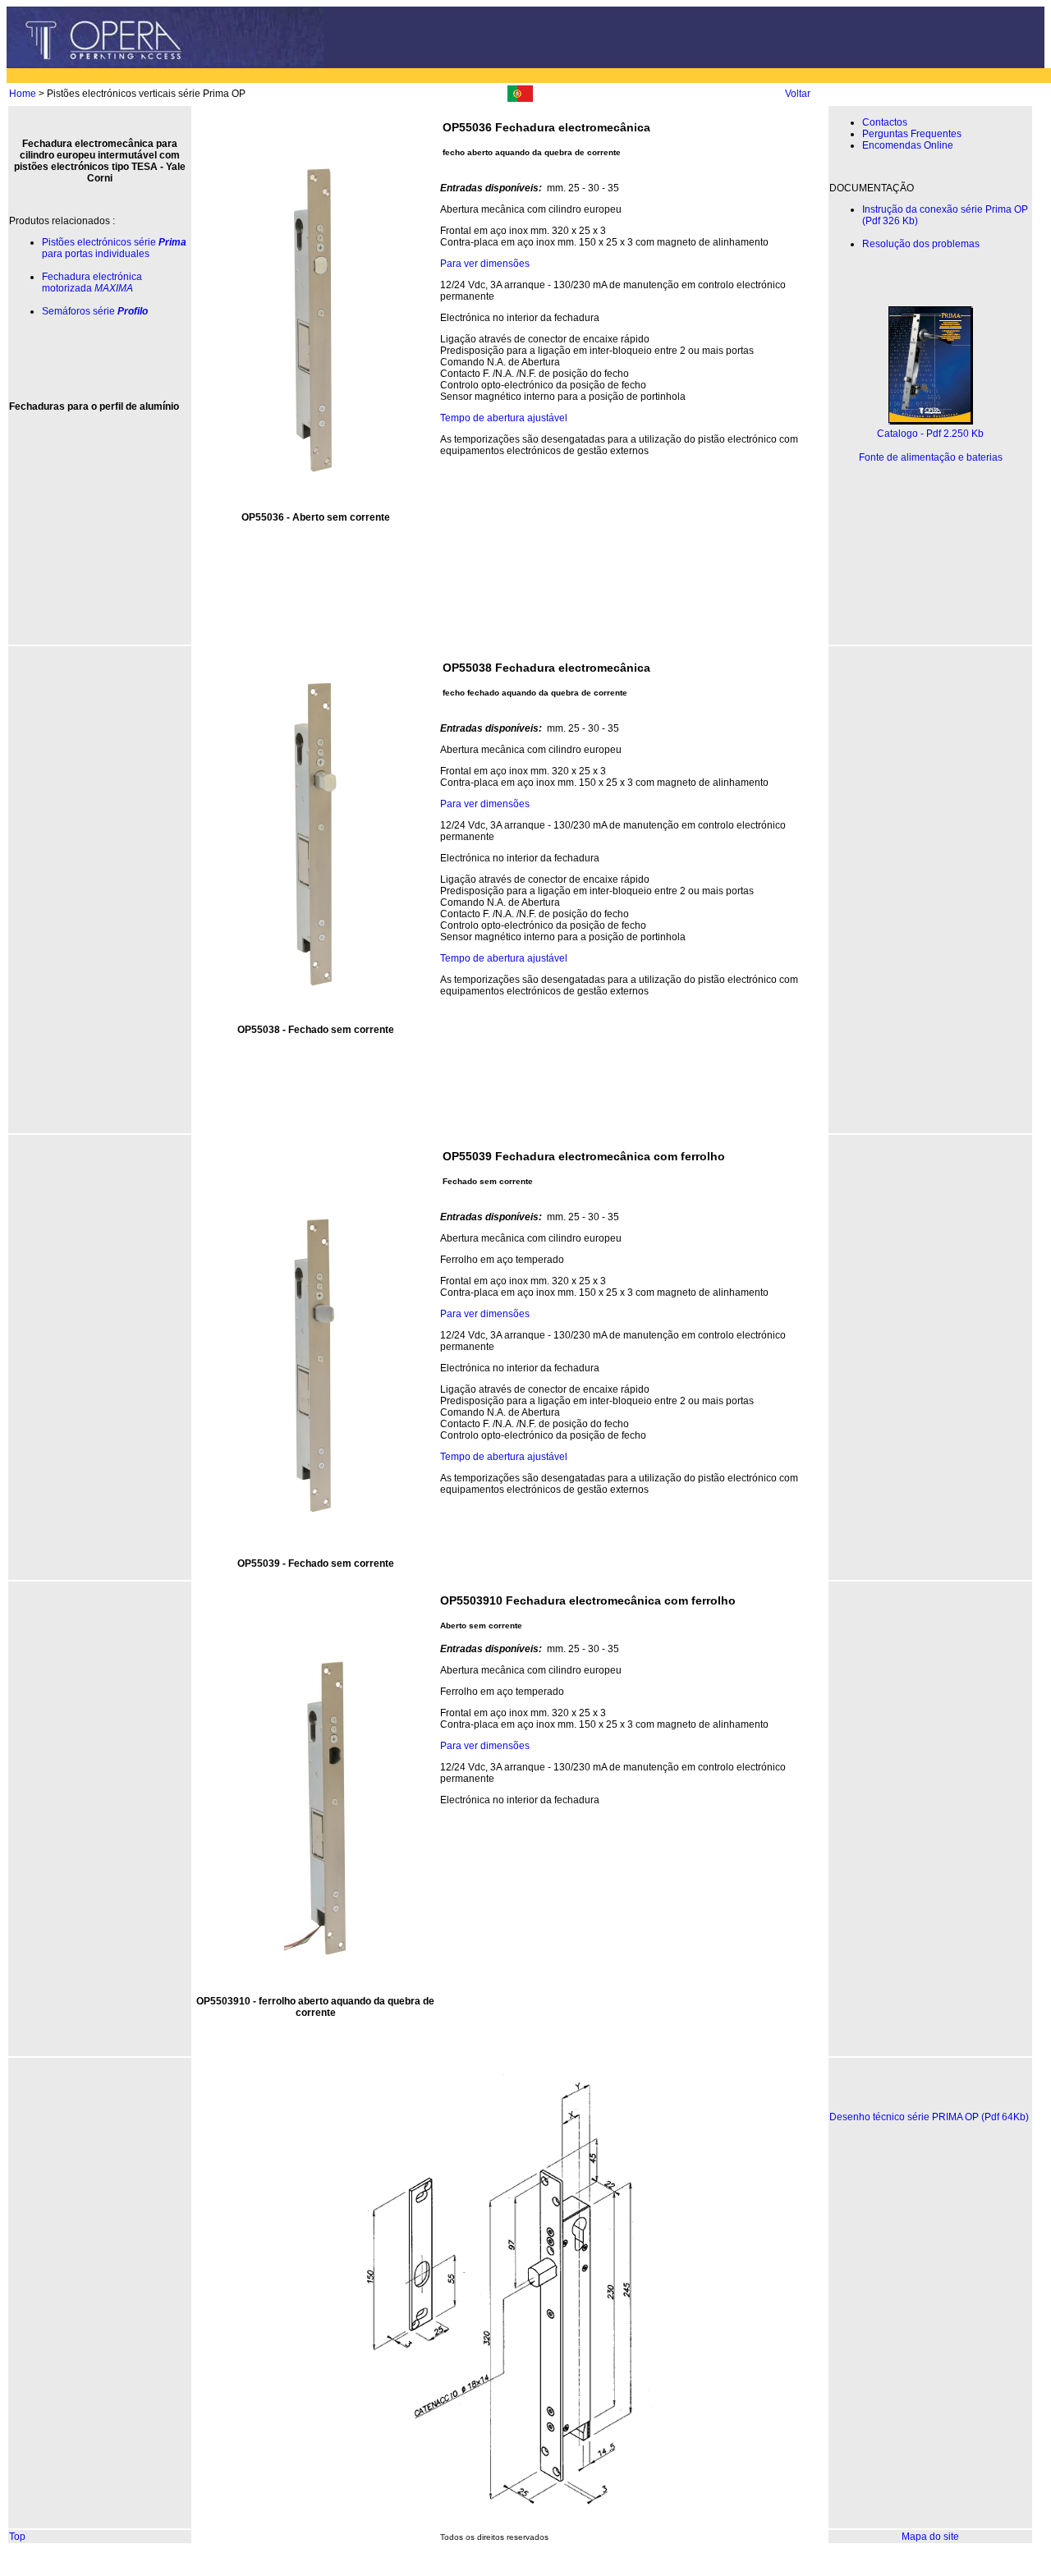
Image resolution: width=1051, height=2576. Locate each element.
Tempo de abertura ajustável (504, 418)
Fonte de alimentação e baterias (931, 457)
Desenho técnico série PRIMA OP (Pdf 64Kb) (929, 2117)
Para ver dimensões (485, 264)
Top (17, 2537)
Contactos (885, 122)
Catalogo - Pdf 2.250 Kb (930, 434)
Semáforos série (95, 311)
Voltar (798, 94)
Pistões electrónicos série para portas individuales (114, 248)
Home (23, 94)
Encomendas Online (908, 145)
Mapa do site (930, 2537)
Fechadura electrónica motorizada (92, 282)
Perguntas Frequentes (912, 134)
